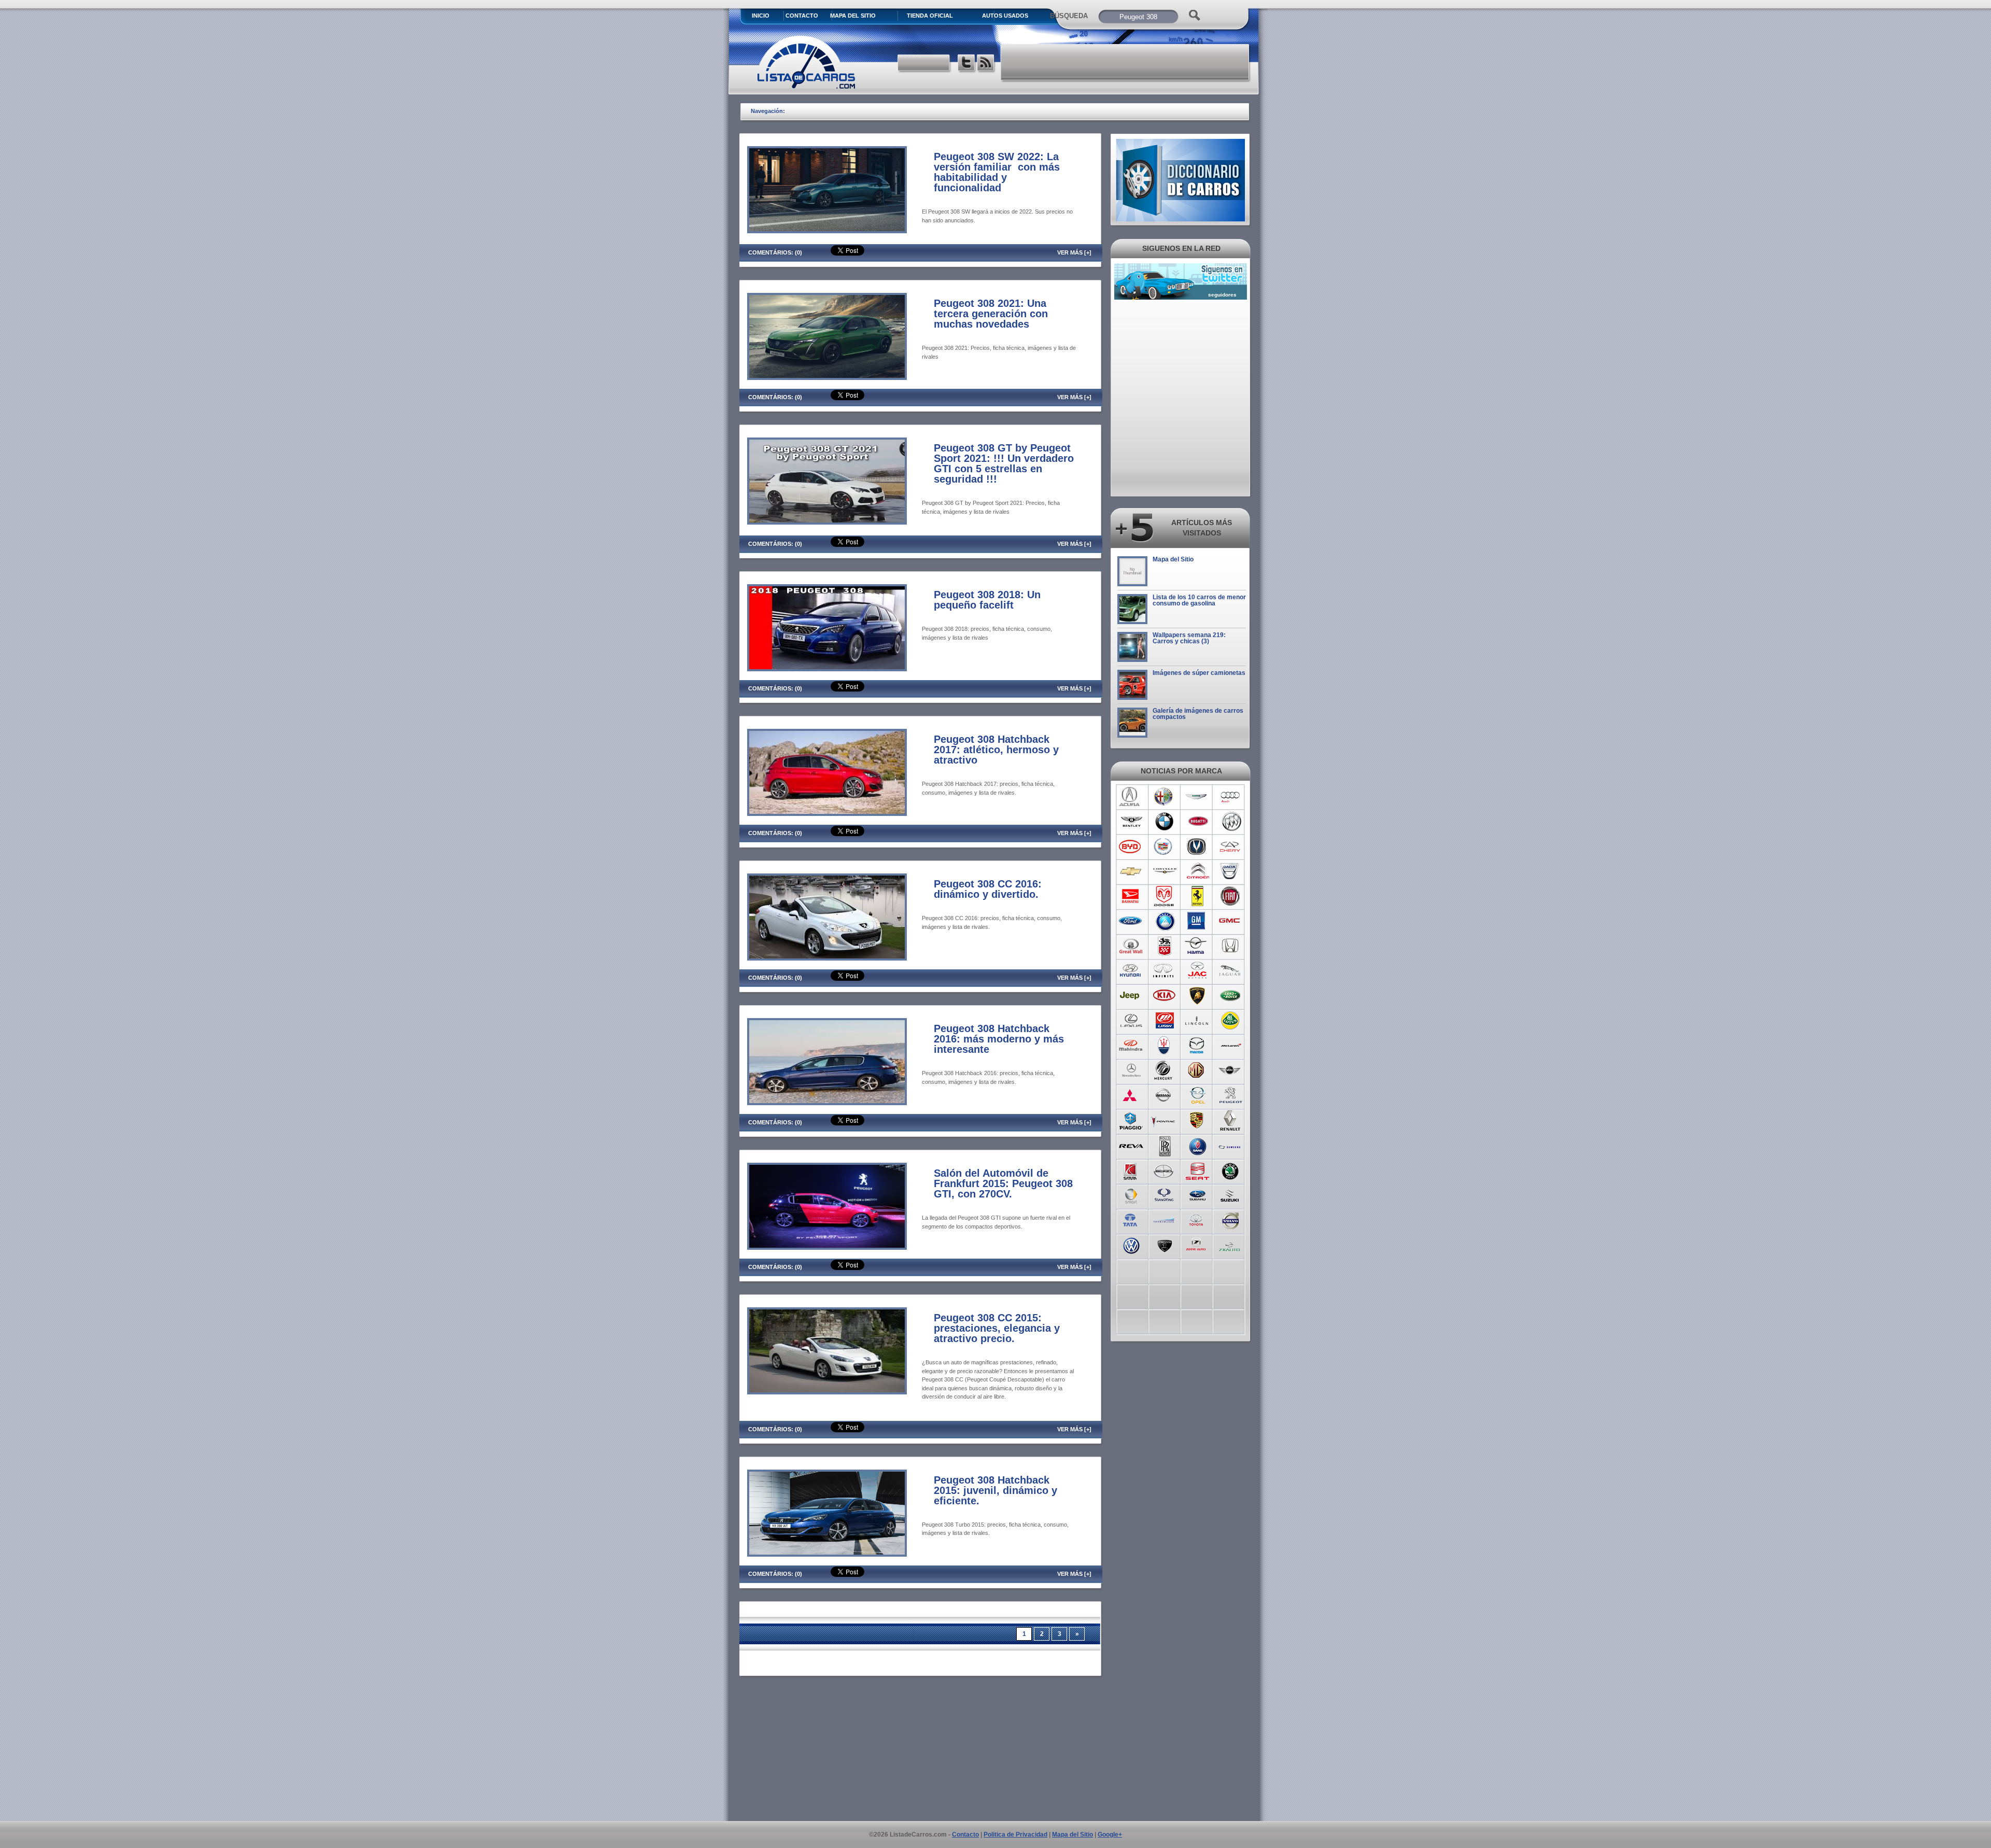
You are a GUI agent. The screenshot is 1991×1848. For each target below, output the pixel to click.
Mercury (1164, 1070)
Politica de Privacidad (1015, 1835)
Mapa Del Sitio (853, 16)
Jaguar (1231, 971)
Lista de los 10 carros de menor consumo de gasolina (1199, 600)
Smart (1131, 1195)
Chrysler (1164, 871)
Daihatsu (1131, 896)
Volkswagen (1131, 1245)
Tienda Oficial (930, 16)
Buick (1231, 822)
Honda (1231, 946)
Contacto (802, 16)
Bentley (1131, 822)
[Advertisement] (1126, 62)
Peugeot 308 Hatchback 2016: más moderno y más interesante (999, 1039)
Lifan (1164, 1021)
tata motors (1131, 1220)
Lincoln (1197, 1021)
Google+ (1110, 1835)
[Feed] (986, 64)
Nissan (1164, 1095)
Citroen (1197, 871)
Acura (1131, 797)
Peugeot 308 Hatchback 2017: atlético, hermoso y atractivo (996, 750)
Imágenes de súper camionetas (1199, 673)
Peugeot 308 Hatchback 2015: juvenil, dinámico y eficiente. (995, 1490)
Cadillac (1164, 847)
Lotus (1231, 1021)
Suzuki (1231, 1195)
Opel (1197, 1095)
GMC (1231, 921)
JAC (1197, 971)
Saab (1197, 1145)
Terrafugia (1164, 1220)
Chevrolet (1131, 871)
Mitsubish (1131, 1095)
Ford (1131, 921)
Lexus (1131, 1021)
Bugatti (1197, 822)
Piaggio (1131, 1120)
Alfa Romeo (1164, 797)
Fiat (1231, 896)
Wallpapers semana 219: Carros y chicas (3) (1189, 638)
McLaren (1231, 1046)
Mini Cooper (1231, 1070)
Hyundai (1131, 971)
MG (1197, 1070)
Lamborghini (1197, 996)
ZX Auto (1231, 1245)
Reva (1131, 1145)
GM (1197, 921)
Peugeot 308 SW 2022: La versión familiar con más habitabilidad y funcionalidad (997, 172)
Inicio (761, 16)
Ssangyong (1164, 1195)
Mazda (1197, 1046)
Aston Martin (1197, 797)
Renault (1231, 1120)
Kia (1164, 996)
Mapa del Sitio (1173, 559)
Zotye (1197, 1245)
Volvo (1231, 1220)
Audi (1231, 797)
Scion (1164, 1170)
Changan (1197, 847)
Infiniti (1164, 971)
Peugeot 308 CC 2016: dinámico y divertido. (988, 889)
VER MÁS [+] (1074, 252)
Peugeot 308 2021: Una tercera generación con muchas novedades (991, 314)
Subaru (1197, 1195)
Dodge (1164, 896)
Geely (1164, 921)
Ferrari (1197, 896)
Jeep (1131, 996)
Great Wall (1131, 946)
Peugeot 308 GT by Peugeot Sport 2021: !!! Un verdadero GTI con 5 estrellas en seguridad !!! (1004, 463)
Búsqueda (1069, 16)
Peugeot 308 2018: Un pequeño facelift (987, 600)
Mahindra (1131, 1046)
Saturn (1131, 1170)
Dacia (1231, 871)
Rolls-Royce (1164, 1145)
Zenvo (1164, 1245)
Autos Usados (1005, 16)
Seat (1197, 1170)
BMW (1164, 822)
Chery (1231, 847)
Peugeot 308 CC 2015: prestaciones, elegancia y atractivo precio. (997, 1328)
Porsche (1197, 1120)
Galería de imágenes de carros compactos (1198, 714)
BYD (1131, 847)
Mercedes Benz (1131, 1070)
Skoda (1231, 1170)
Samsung (1231, 1145)
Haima (1197, 946)
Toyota (1197, 1220)
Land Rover (1231, 996)
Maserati (1164, 1046)
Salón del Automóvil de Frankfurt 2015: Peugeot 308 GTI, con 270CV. (1003, 1183)
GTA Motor (1164, 946)
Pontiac (1164, 1120)
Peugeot (1231, 1095)
